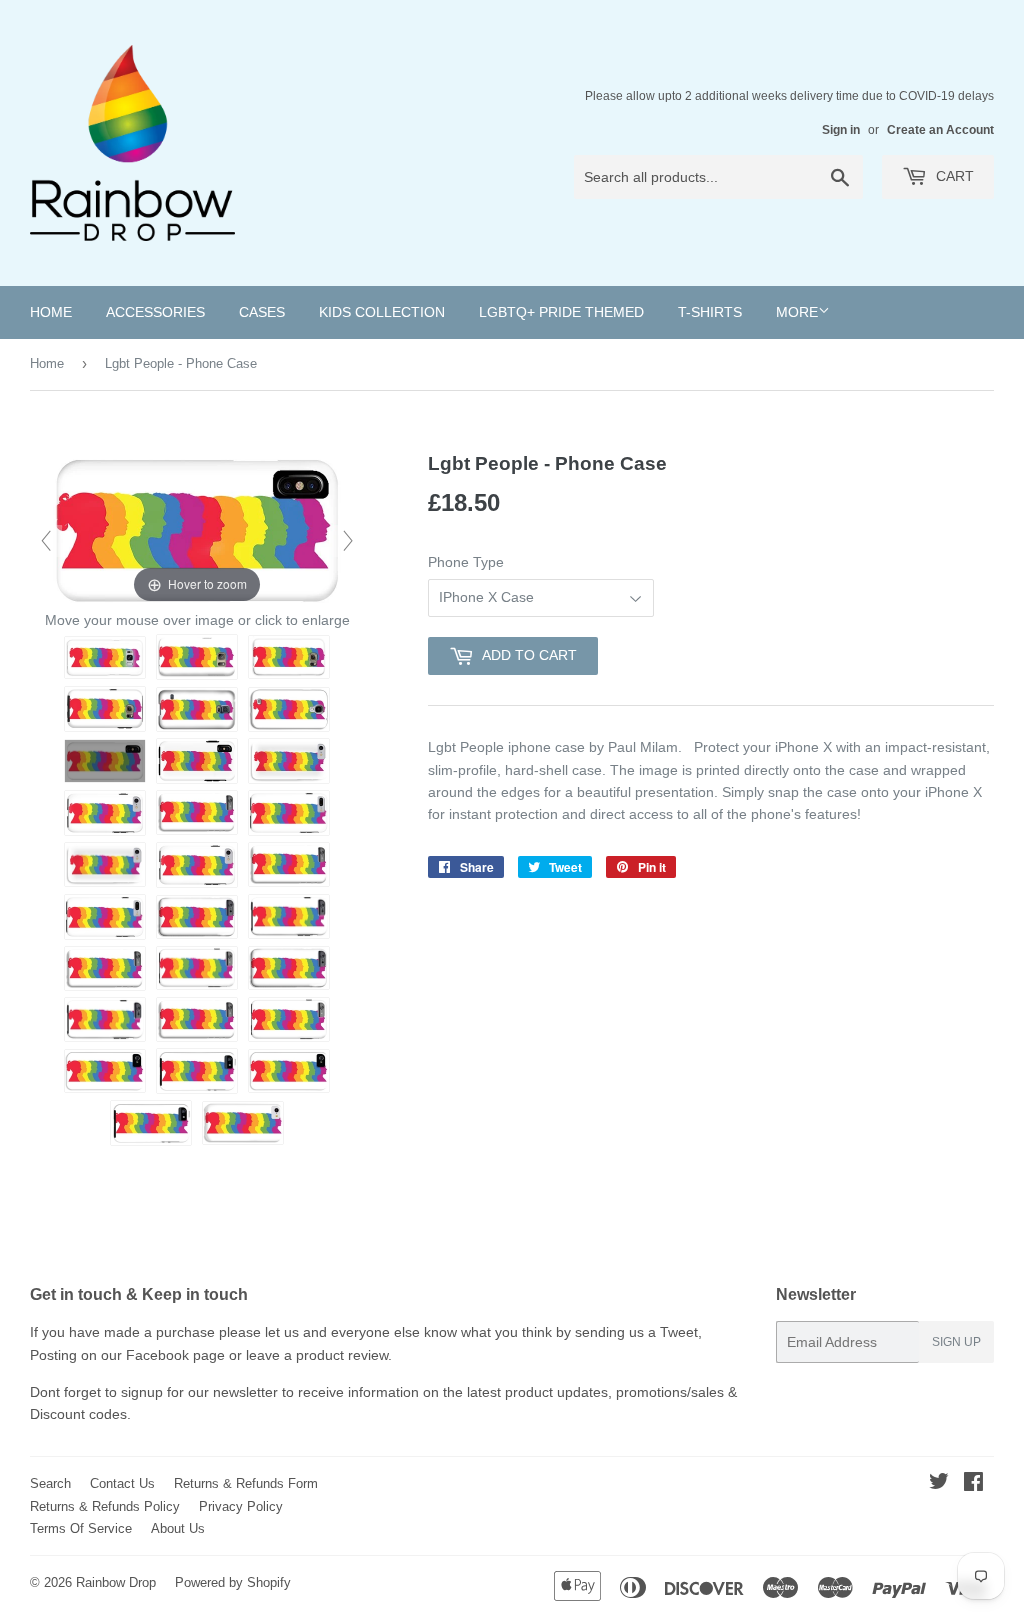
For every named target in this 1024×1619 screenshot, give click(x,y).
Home (51, 312)
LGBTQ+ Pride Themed (561, 312)
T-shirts (710, 312)
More (797, 312)
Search (50, 1483)
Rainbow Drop (116, 1582)
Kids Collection (382, 312)
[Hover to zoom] (197, 528)
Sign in (841, 130)
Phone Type (466, 562)
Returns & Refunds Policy (105, 1506)
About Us (178, 1528)
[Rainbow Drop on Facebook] (973, 1484)
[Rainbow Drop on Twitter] (939, 1484)
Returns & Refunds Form (246, 1483)
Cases (262, 312)
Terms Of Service (81, 1528)
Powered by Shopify (233, 1582)
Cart (953, 176)
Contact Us (122, 1483)
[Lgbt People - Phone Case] (105, 657)
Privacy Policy (241, 1506)
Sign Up (956, 1342)
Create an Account (940, 130)
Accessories (155, 312)
